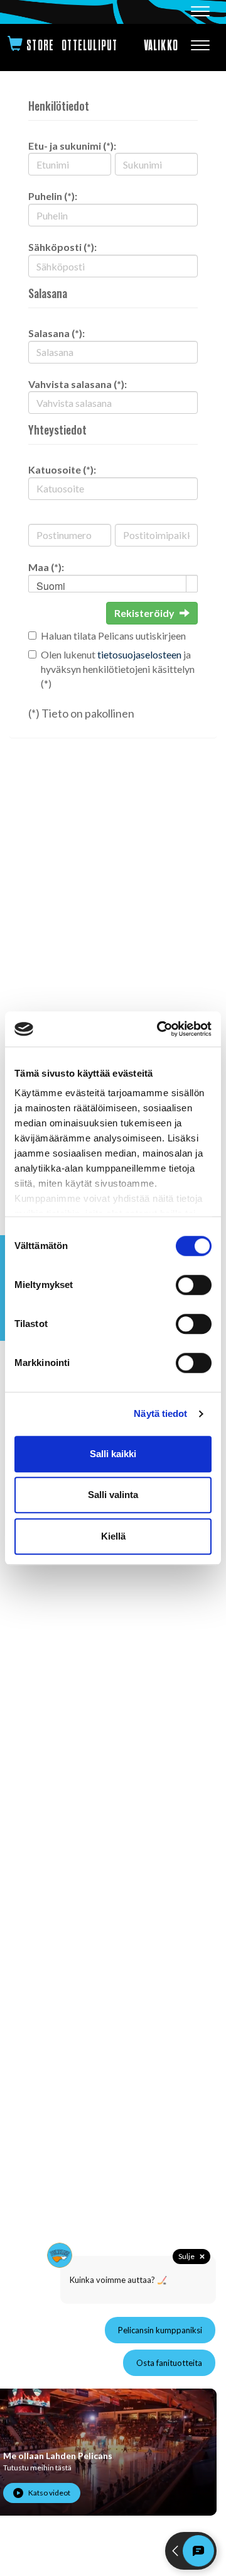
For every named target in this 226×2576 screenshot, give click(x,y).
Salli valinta (113, 1495)
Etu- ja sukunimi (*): (72, 146)
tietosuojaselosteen (139, 654)
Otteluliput (89, 46)
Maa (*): (46, 567)
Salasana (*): (56, 333)
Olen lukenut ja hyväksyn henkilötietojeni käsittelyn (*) (118, 669)
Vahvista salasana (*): (78, 384)
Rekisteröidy (144, 613)
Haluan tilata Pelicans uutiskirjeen (113, 636)
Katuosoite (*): (62, 469)
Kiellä (113, 1536)
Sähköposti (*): (62, 247)
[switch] (194, 1285)
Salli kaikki (113, 1454)
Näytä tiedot (160, 1413)
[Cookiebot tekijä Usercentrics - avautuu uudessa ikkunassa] (159, 1029)
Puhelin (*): (53, 196)
